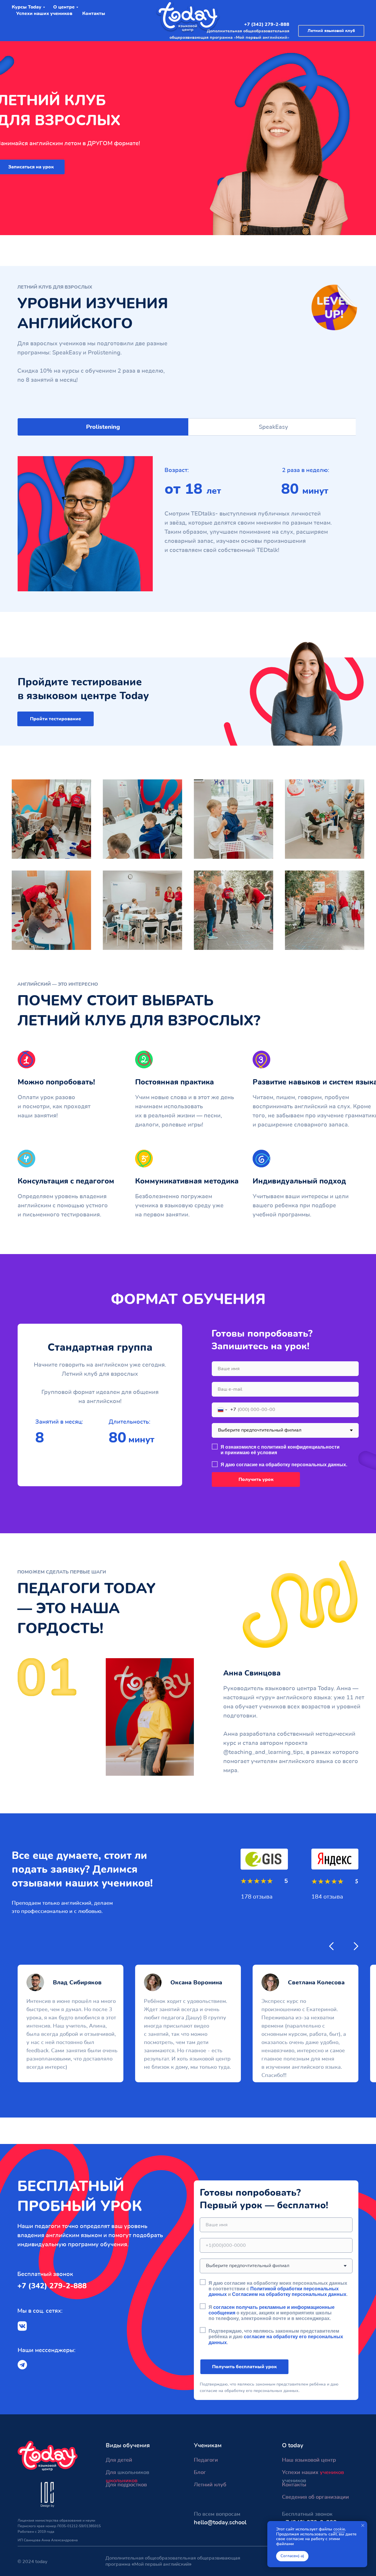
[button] (56, 719)
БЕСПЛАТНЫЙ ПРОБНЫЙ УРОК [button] (80, 2196)
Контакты (94, 14)
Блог (200, 2472)
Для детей (119, 2460)
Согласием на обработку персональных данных (289, 2294)
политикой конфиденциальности (300, 1447)
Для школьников (127, 2472)
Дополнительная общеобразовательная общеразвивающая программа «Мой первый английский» (173, 2561)
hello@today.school (220, 2522)
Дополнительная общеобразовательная (248, 31)
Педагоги (206, 2460)
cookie (339, 2529)
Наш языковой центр (309, 2460)
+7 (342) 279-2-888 (267, 24)
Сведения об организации (315, 2497)
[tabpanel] (188, 524)
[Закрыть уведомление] (363, 2525)
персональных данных (319, 1465)
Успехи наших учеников (44, 14)
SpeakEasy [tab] (273, 427)
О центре (64, 7)
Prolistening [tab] (103, 427)
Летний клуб (210, 2485)
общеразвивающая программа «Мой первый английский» (229, 37)
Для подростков (126, 2485)
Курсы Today (27, 7)
